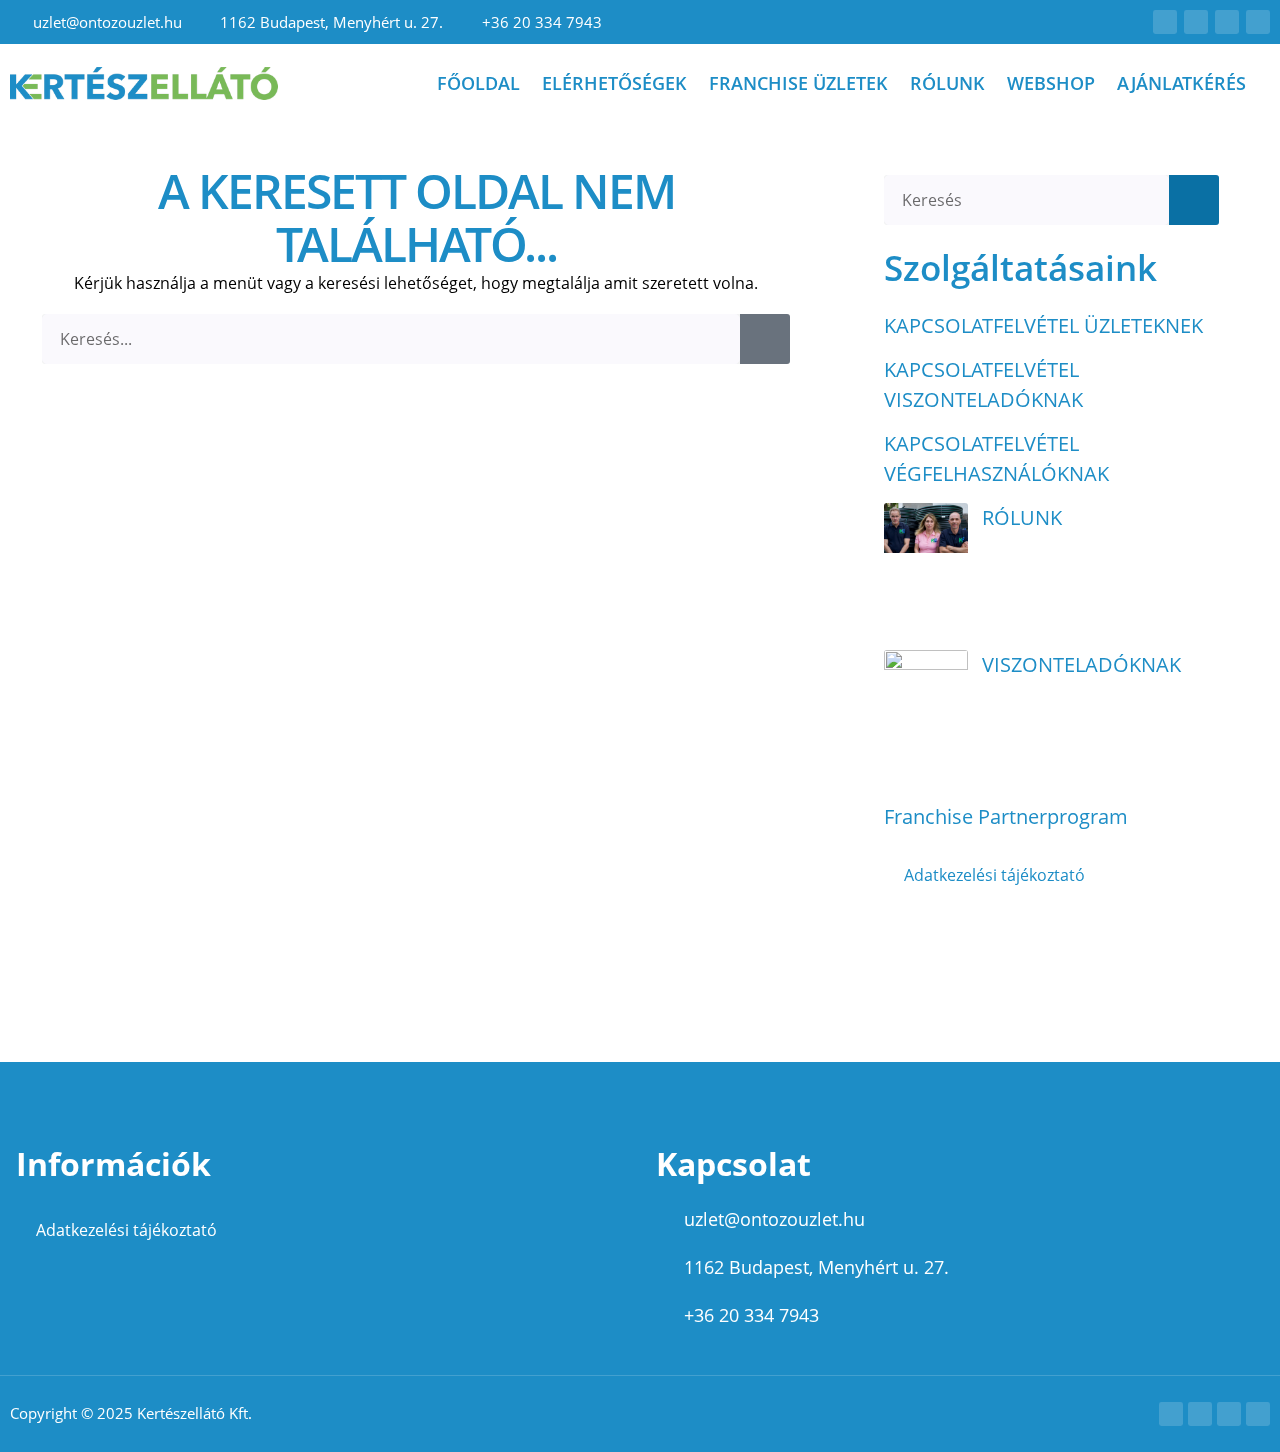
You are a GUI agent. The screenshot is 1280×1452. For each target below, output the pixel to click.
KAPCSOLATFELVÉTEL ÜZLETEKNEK (1043, 325)
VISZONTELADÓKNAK (1081, 664)
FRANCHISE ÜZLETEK (798, 83)
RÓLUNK (947, 83)
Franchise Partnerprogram (1006, 816)
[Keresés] (765, 339)
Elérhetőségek (614, 83)
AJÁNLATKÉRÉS (1181, 83)
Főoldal (478, 83)
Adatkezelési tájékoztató (994, 875)
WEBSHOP (1051, 83)
